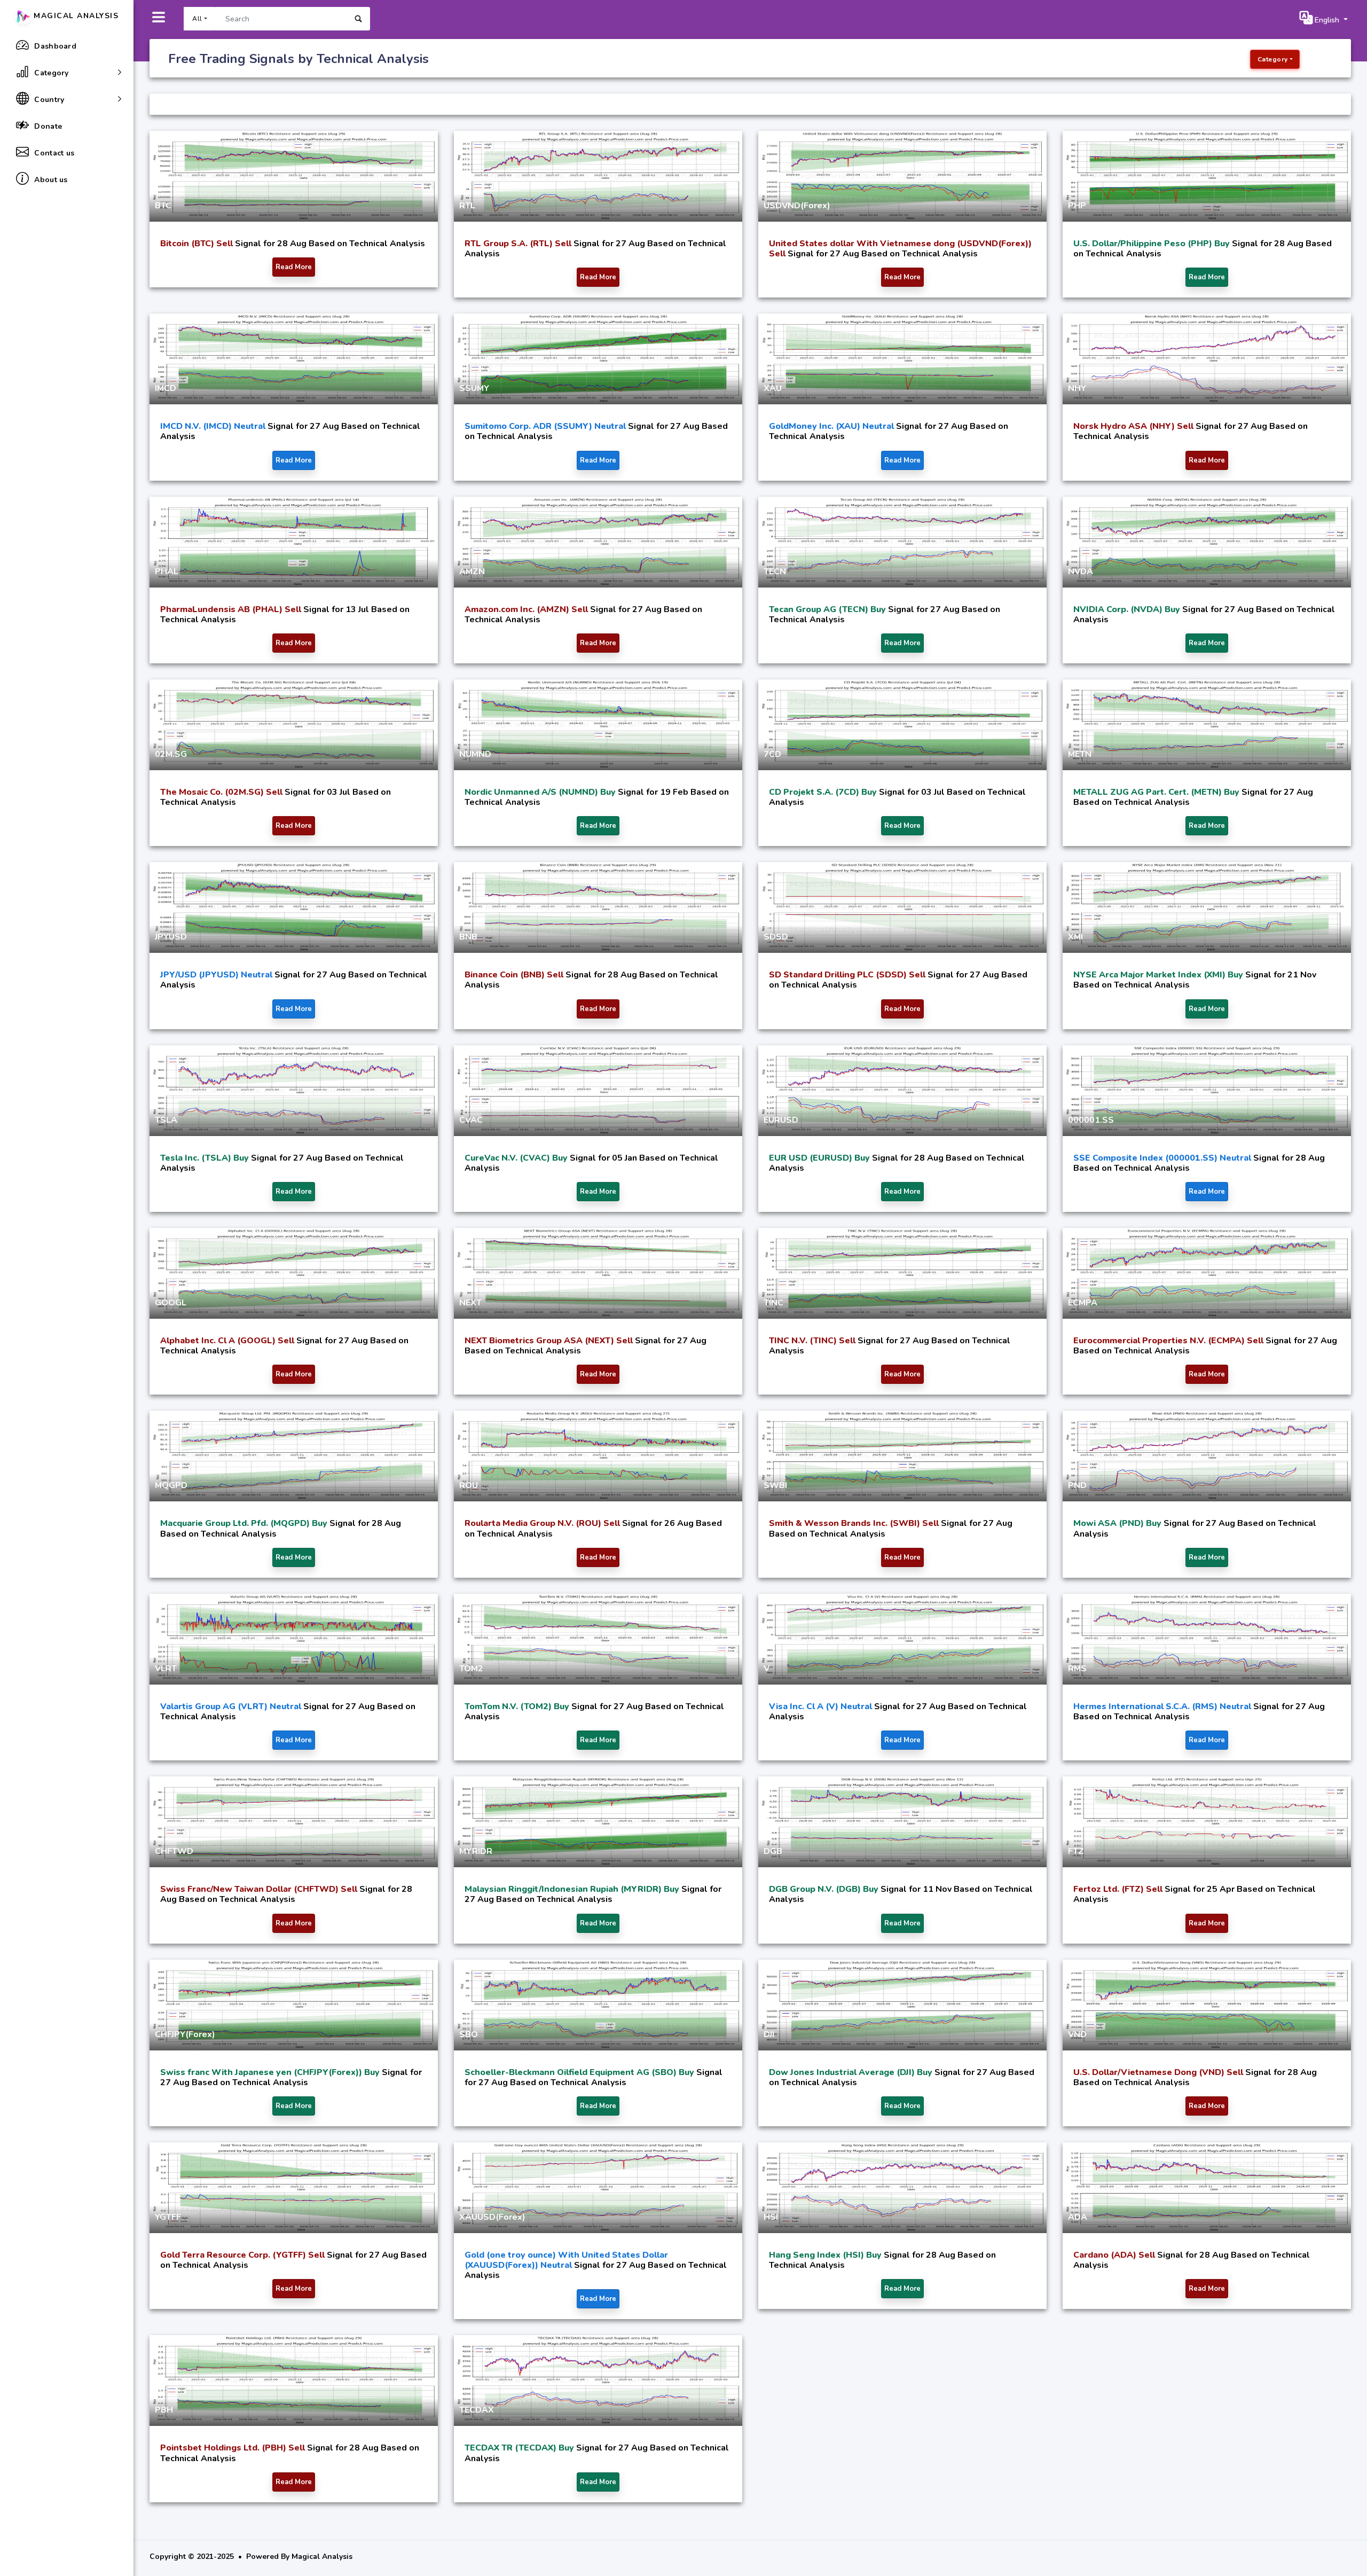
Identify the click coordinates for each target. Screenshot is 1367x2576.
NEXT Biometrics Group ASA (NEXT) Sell (550, 1341)
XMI (1075, 937)
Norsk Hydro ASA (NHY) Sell (1134, 426)
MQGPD (171, 1485)
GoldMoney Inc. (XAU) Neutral (832, 426)
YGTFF (168, 2217)
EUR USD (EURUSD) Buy (820, 1158)
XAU (773, 388)
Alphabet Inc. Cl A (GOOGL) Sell (228, 1341)
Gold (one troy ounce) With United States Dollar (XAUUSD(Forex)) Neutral (566, 2260)
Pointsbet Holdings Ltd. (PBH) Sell (234, 2448)
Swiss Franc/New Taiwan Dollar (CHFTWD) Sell (260, 1889)
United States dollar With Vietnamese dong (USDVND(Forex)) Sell (900, 249)
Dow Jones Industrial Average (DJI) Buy (852, 2072)
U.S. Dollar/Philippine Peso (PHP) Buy (1153, 244)
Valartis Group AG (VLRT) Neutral (232, 1706)
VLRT (166, 1669)
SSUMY (474, 388)
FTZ (1076, 1851)
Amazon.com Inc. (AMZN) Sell (527, 609)
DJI (769, 2034)
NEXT (470, 1303)
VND (1077, 2034)
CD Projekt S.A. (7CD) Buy (824, 792)
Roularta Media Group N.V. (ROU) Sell (543, 1523)
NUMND (475, 754)
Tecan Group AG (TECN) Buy (828, 609)
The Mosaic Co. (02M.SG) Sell (222, 792)
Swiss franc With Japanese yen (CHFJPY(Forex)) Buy (271, 2072)
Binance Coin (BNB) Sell (515, 975)
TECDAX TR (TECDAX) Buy (520, 2448)
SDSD (776, 937)
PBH (164, 2410)
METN (1080, 754)
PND (1077, 1485)
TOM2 (471, 1669)
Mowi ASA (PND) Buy (1118, 1523)
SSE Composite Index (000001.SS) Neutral (1163, 1158)
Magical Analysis (75, 16)
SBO (469, 2034)
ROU (469, 1485)
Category (1273, 59)
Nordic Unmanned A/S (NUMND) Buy (541, 792)
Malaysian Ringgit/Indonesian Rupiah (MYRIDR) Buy (573, 1889)
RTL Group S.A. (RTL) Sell (519, 244)
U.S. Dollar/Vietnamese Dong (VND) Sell (1159, 2072)
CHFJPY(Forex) (185, 2034)
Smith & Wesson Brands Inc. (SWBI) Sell (855, 1523)
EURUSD (781, 1120)
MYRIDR (476, 1851)
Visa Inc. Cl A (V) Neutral (822, 1706)
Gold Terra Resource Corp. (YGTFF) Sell (243, 2255)
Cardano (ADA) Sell (1115, 2255)
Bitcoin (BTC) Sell (198, 244)
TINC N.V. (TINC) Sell (813, 1341)
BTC (163, 206)
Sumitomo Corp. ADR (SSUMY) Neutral (546, 426)
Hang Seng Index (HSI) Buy (826, 2255)
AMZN (472, 571)
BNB (468, 937)
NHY (1077, 388)
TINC (773, 1303)
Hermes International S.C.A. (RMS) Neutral (1163, 1706)
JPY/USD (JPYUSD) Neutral (217, 975)
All (197, 19)
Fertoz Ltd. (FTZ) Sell (1119, 1889)
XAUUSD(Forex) (492, 2217)
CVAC (471, 1120)
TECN (775, 571)
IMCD (166, 388)
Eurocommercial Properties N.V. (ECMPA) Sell (1169, 1341)
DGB (773, 1851)
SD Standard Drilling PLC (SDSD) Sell (848, 975)
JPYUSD (171, 937)
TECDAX (477, 2410)
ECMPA (1083, 1303)
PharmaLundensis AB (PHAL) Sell (232, 609)
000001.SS (1091, 1120)
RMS (1077, 1669)
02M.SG (171, 754)
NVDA (1081, 571)
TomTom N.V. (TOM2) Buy (518, 1706)
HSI (771, 2217)
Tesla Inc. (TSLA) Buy (206, 1158)
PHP (1077, 206)
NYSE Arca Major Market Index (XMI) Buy (1159, 975)
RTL (467, 206)
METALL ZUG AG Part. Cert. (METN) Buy (1157, 792)
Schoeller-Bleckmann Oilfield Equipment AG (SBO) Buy (580, 2072)
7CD (772, 754)
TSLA (166, 1120)
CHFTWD (174, 1851)
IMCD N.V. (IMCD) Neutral (214, 426)
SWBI (775, 1485)
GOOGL (171, 1303)
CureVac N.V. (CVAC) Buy (517, 1158)
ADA (1078, 2217)
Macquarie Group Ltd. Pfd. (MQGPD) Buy (245, 1523)
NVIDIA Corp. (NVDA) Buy (1128, 609)
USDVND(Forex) (797, 206)
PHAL (167, 571)
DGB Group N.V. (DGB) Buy (825, 1889)
